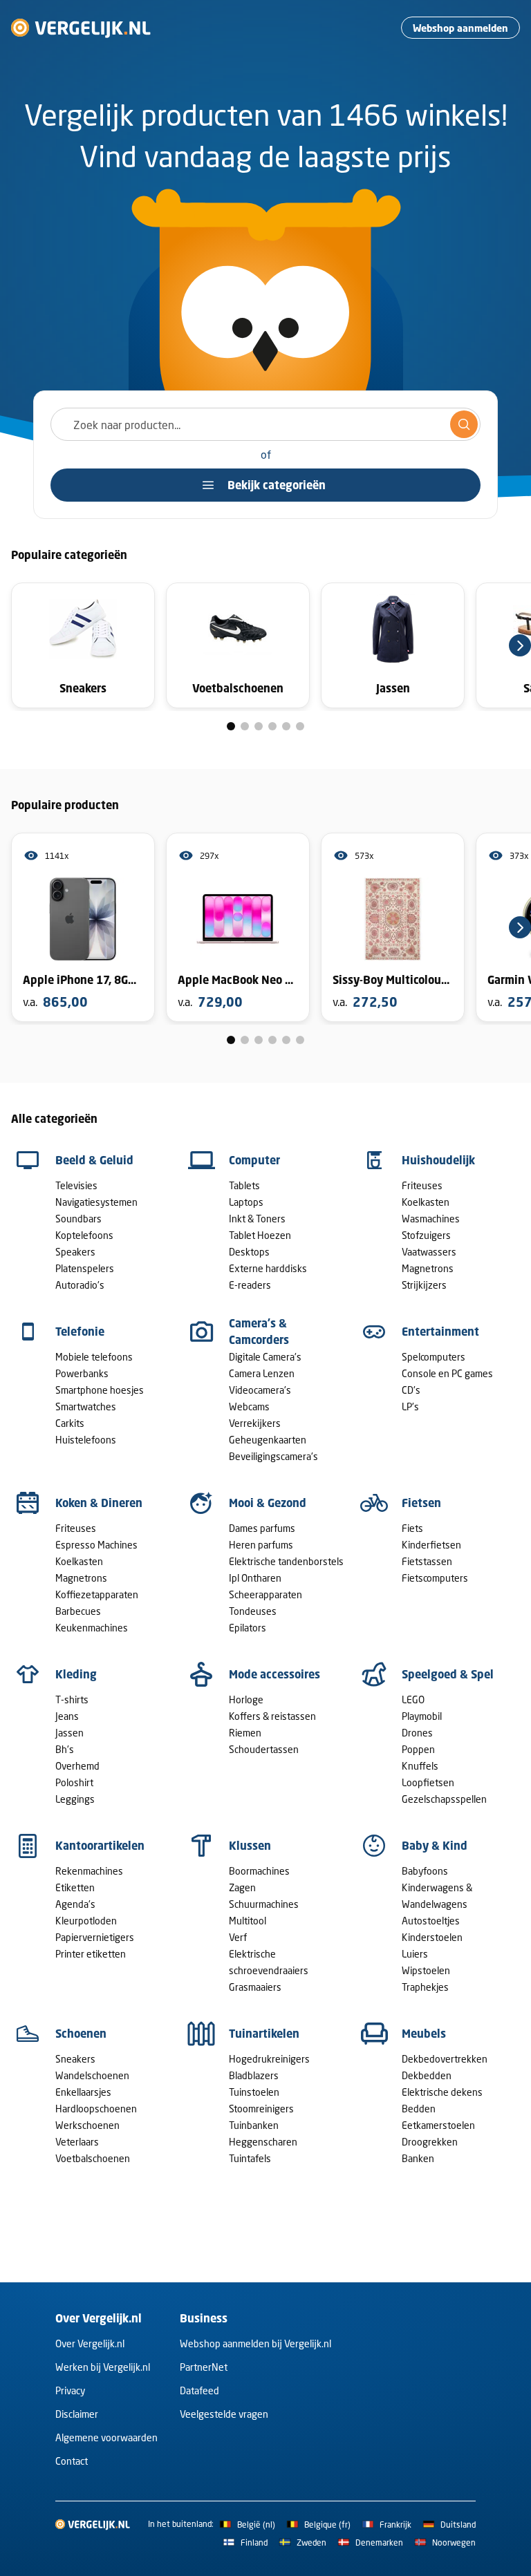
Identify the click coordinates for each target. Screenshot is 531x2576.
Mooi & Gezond (268, 1503)
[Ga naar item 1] (231, 726)
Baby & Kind (435, 1846)
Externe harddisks (268, 1268)
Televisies (76, 1185)
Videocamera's (260, 1390)
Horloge (246, 1699)
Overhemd (77, 1766)
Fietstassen (427, 1561)
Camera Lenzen (262, 1373)
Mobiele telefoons (94, 1357)
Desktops (249, 1252)
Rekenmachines (89, 1871)
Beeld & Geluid (94, 1160)
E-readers (250, 1285)
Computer (254, 1160)
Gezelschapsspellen (444, 1799)
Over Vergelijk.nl (90, 2343)
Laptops (246, 1202)
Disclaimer (77, 2414)
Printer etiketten (91, 1954)
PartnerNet (204, 2367)
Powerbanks (82, 1373)
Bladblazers (254, 2075)
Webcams (249, 1407)
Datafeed (199, 2390)
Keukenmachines (92, 1628)
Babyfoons (425, 1871)
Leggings (75, 1799)
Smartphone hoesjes (100, 1390)
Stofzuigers (426, 1235)
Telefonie (80, 1332)
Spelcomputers (434, 1357)
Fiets (412, 1528)
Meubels (424, 2034)
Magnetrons (428, 1268)
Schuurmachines (264, 1904)
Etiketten (75, 1887)
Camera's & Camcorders (259, 1332)
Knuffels (420, 1766)
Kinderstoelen (432, 1937)
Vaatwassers (429, 1252)
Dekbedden (427, 2075)
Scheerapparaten (265, 1594)
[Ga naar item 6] (300, 726)
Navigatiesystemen (96, 1202)
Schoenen (81, 2034)
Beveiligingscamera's (273, 1456)
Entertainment (440, 1332)
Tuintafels (250, 2158)
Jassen (69, 1733)
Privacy (70, 2390)
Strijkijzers (424, 1285)
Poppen (418, 1749)
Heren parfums (261, 1545)
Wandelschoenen (92, 2075)
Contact (72, 2461)
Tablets (244, 1185)
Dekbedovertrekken (445, 2059)
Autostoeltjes (431, 1921)
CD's (411, 1390)
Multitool (248, 1921)
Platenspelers (85, 1268)
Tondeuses (253, 1611)
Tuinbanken (254, 2125)
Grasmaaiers (255, 1987)
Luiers (415, 1954)
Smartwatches (86, 1407)
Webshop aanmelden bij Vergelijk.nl (255, 2343)
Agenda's (75, 1904)
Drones (417, 1733)
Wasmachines (431, 1219)
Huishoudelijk (438, 1160)
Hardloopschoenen (96, 2109)
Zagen (242, 1887)
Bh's (65, 1749)
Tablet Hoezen (260, 1235)
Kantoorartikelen (100, 1846)
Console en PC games (447, 1373)
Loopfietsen (428, 1782)
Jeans (67, 1716)
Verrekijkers (255, 1423)
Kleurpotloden (86, 1921)
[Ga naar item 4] (272, 726)
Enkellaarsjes (83, 2092)
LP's (410, 1407)
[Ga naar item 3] (259, 726)
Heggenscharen (263, 2142)
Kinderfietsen (431, 1545)
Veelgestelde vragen (224, 2414)
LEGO (413, 1699)
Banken (418, 2158)
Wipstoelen (426, 1970)
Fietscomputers (435, 1578)
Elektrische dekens (442, 2092)
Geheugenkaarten (268, 1440)
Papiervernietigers (95, 1937)
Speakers (75, 1252)
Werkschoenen (87, 2125)
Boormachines (259, 1871)
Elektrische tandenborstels (286, 1561)
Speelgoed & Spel (448, 1674)
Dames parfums (262, 1528)
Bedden (419, 2109)
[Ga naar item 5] (286, 726)
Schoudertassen (264, 1749)
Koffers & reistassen (272, 1716)
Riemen (245, 1733)
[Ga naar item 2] (245, 726)
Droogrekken (430, 2142)
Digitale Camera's (265, 1357)
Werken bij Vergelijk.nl (103, 2367)
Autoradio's (80, 1285)
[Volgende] (520, 645)
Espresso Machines (96, 1545)
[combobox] (265, 424)
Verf (238, 1937)
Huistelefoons (86, 1440)
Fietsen (421, 1503)
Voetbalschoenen (93, 2158)
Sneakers (75, 2059)
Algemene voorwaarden (106, 2437)
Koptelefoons (84, 1235)
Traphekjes (425, 1987)
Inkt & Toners (257, 1219)
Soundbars (78, 1219)
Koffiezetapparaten (97, 1594)
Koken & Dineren (99, 1503)
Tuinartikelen (264, 2034)
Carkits (70, 1423)
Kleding (76, 1674)
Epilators (248, 1628)
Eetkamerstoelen (438, 2125)
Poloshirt (74, 1782)
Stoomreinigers (261, 2109)
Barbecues (78, 1611)
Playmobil (422, 1716)
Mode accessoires (274, 1674)
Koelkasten (426, 1202)
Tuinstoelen (254, 2092)
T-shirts (72, 1699)
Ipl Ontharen (255, 1578)
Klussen (250, 1846)
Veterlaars (77, 2142)
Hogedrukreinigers (269, 2059)
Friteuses (422, 1185)
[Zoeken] (464, 424)
